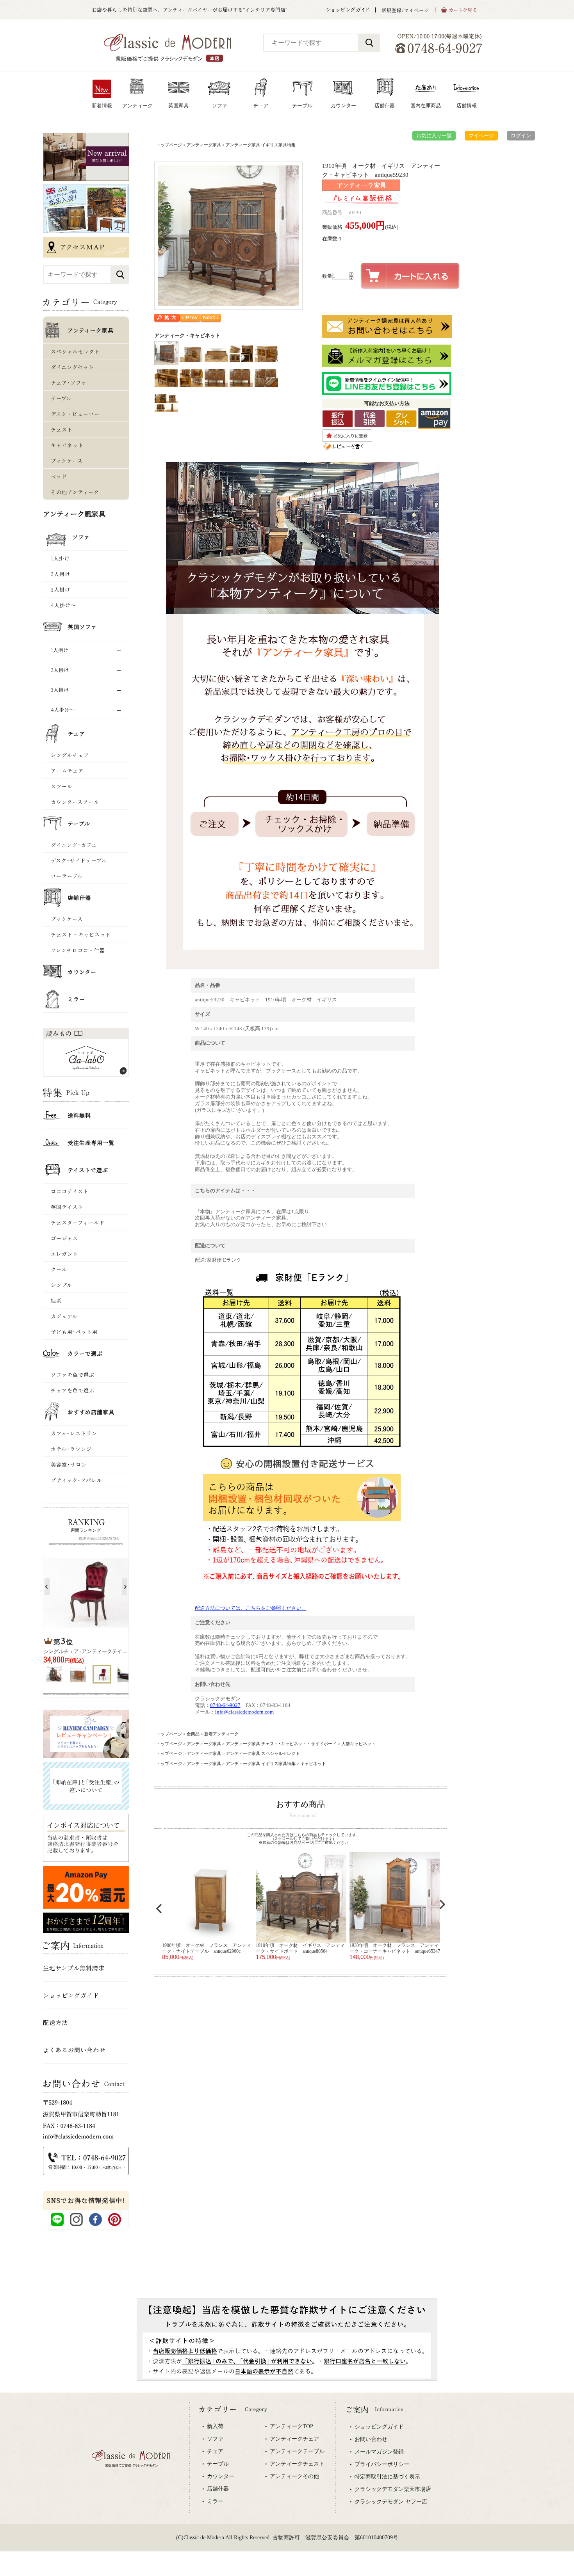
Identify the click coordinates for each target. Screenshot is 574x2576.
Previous (159, 1909)
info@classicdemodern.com (244, 1712)
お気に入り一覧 (434, 136)
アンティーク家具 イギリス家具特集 (261, 145)
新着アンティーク (221, 1734)
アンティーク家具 (204, 145)
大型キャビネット (358, 1744)
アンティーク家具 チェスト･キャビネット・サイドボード (281, 1744)
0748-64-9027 (225, 1705)
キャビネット (313, 1764)
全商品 (193, 1734)
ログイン (521, 136)
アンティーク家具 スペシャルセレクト (263, 1753)
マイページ (481, 136)
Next (442, 1904)
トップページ (169, 145)
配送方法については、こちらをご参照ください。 (251, 1608)
